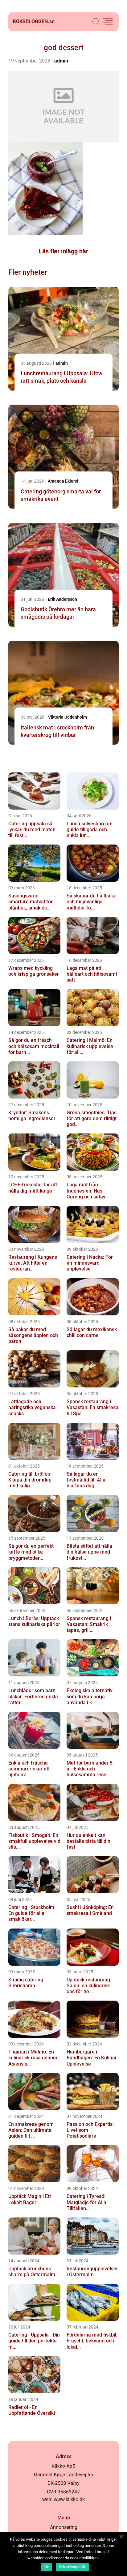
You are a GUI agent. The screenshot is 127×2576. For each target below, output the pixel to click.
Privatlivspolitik (72, 2567)
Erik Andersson (62, 599)
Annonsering (64, 2527)
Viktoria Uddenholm (68, 717)
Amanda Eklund (63, 481)
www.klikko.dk (69, 2499)
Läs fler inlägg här (63, 251)
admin (61, 61)
